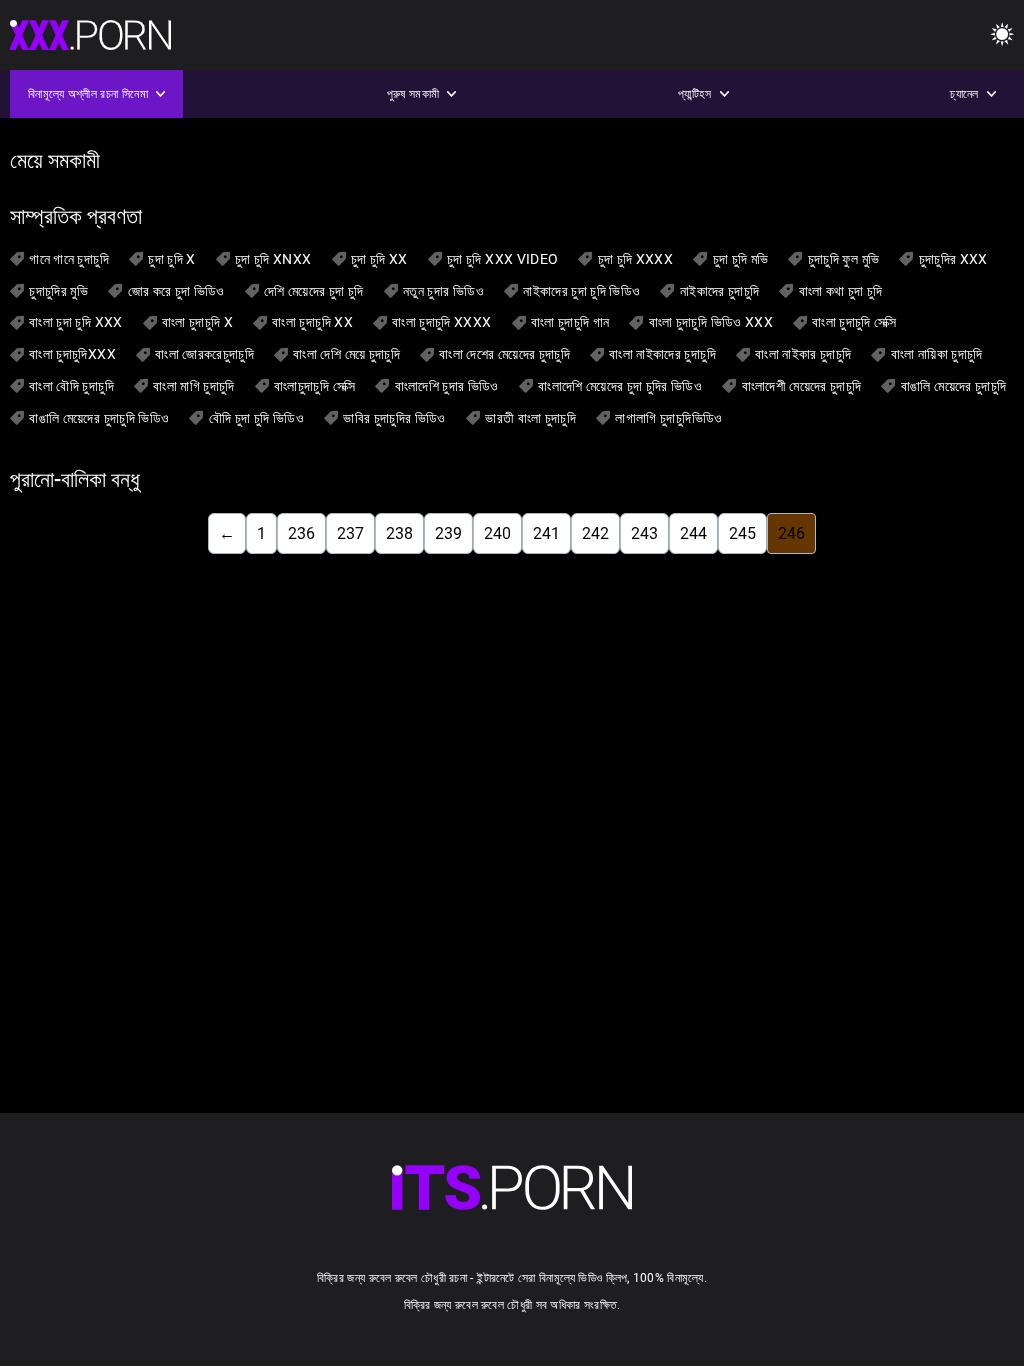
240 (497, 533)
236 (301, 533)
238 (399, 533)
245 (742, 533)
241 (546, 533)
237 (350, 533)
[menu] (1002, 35)
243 (644, 533)
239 (448, 533)
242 (595, 533)
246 (791, 533)
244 (693, 533)
